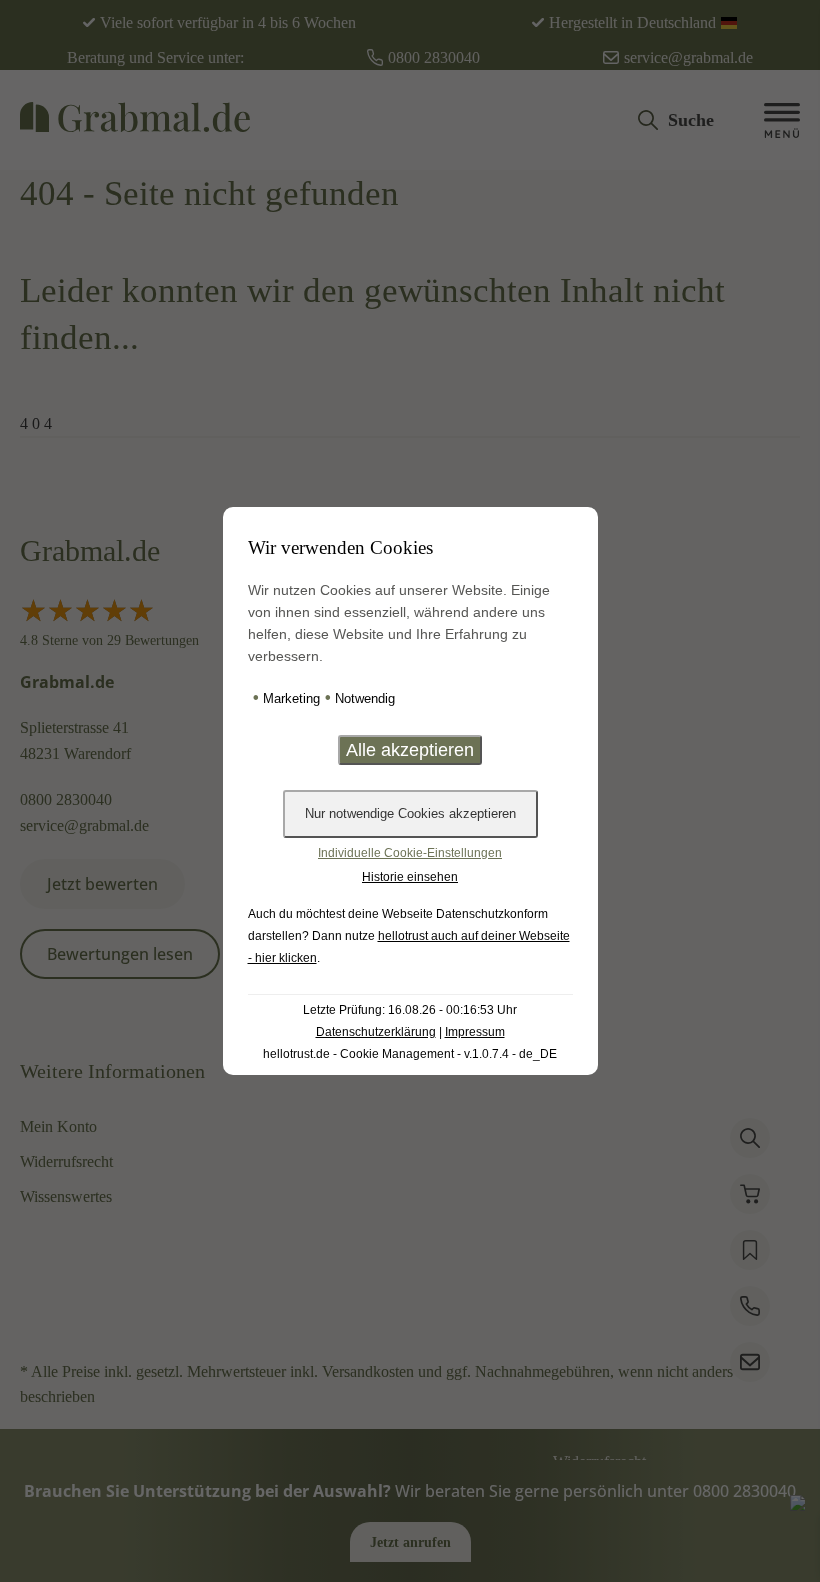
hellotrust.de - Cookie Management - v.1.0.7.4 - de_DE (410, 1054)
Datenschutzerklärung (376, 1032)
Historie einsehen (410, 877)
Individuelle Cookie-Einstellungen (410, 853)
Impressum (475, 1032)
